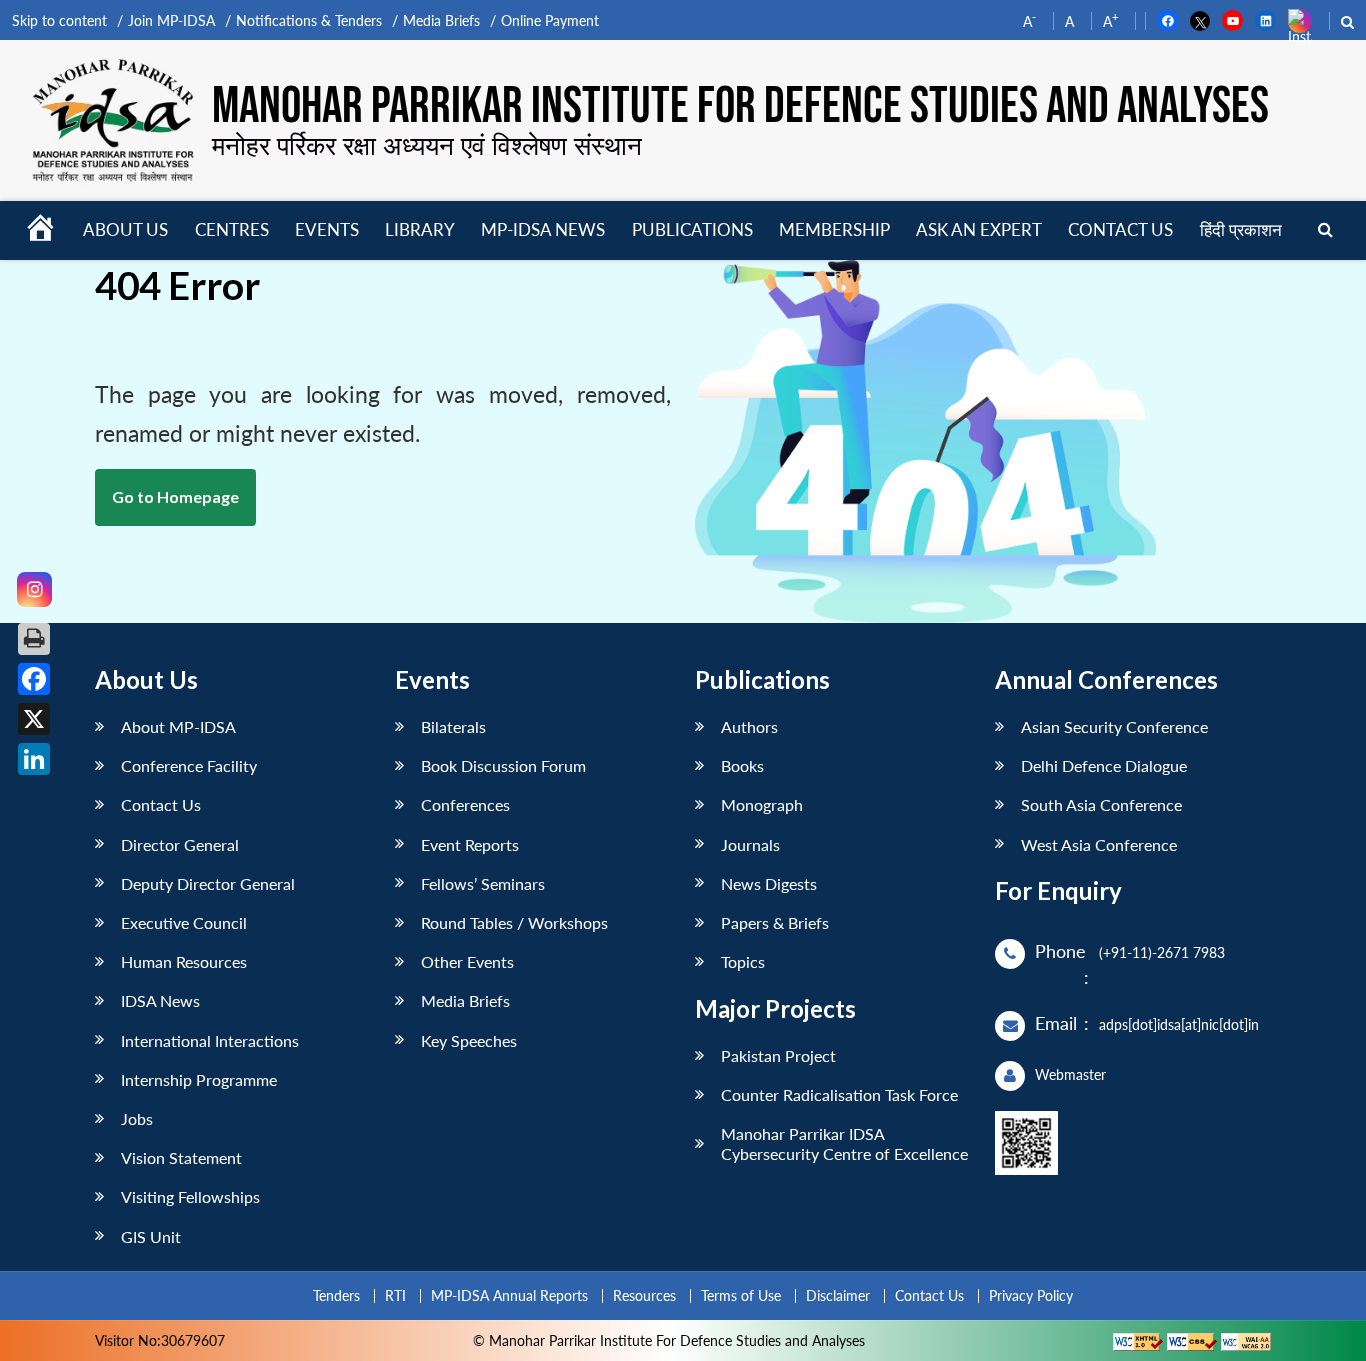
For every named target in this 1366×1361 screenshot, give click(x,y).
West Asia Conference (1099, 844)
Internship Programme (199, 1079)
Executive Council (184, 922)
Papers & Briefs (775, 922)
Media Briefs (441, 20)
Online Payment (550, 20)
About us (125, 229)
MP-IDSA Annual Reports (509, 1295)
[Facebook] (34, 679)
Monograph (762, 804)
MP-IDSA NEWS (543, 229)
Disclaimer (838, 1295)
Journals (750, 844)
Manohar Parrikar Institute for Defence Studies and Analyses (740, 107)
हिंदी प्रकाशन (1241, 229)
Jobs (137, 1118)
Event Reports (470, 844)
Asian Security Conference (1114, 726)
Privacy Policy (1031, 1295)
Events (327, 229)
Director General (180, 844)
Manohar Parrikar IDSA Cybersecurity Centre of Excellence (844, 1143)
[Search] (1325, 230)
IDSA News (160, 1000)
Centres (232, 229)
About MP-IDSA (178, 726)
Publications (692, 229)
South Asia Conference (1101, 804)
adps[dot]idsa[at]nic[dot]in (1179, 1024)
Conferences (465, 804)
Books (742, 765)
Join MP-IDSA (171, 20)
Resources (644, 1295)
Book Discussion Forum (503, 765)
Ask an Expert (979, 229)
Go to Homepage (175, 496)
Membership (834, 229)
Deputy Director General (208, 883)
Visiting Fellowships (190, 1196)
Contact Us (161, 804)
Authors (749, 726)
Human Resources (184, 961)
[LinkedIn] (34, 759)
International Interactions (210, 1040)
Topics (743, 961)
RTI (395, 1295)
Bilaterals (453, 726)
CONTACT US (1120, 229)
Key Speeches (469, 1040)
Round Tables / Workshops (514, 922)
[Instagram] (34, 589)
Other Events (467, 961)
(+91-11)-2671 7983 (1162, 952)
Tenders (336, 1295)
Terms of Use (741, 1295)
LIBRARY (420, 229)
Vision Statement (181, 1157)
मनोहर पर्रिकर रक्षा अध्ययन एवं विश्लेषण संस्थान (427, 145)
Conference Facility (189, 765)
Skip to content (59, 20)
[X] (34, 719)
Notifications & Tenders (309, 20)
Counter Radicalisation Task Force (839, 1094)
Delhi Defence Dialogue (1104, 765)
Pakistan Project (778, 1055)
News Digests (769, 883)
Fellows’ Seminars (483, 883)
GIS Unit (151, 1236)
